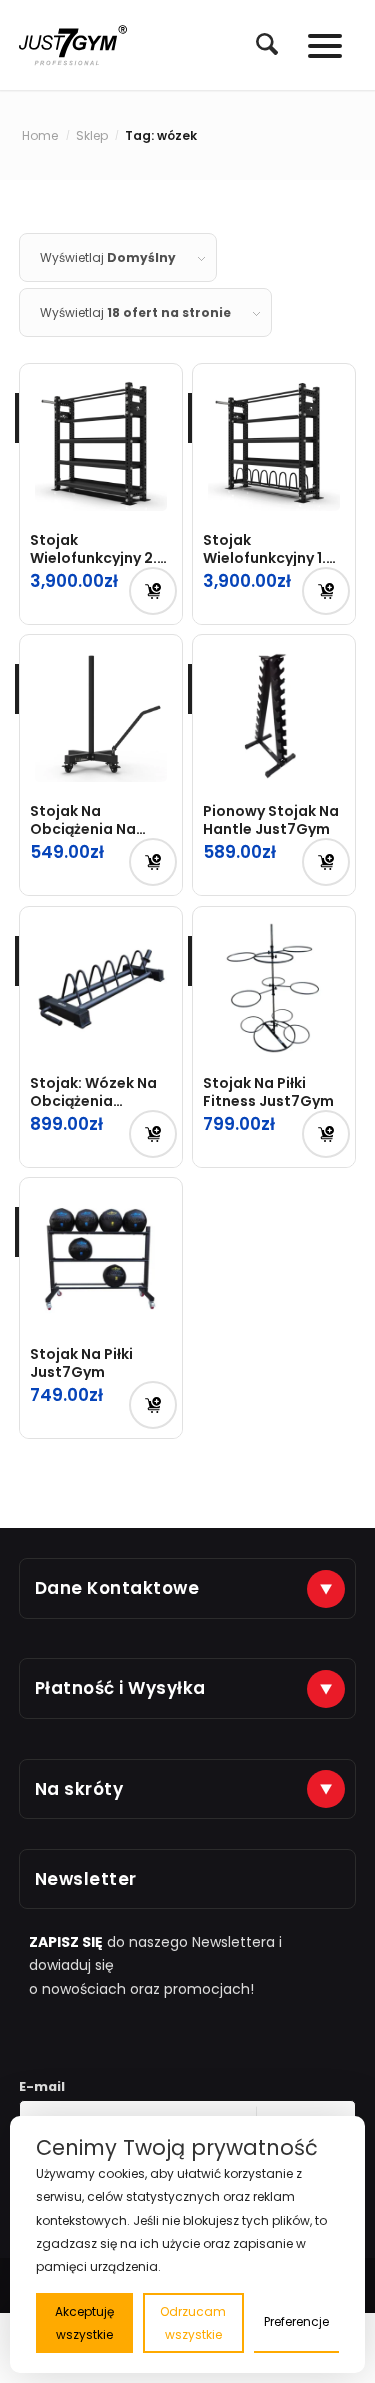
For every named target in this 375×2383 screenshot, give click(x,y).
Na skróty (79, 1789)
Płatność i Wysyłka (120, 1688)
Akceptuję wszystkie (84, 2323)
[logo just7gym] (73, 45)
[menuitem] (257, 45)
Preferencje (296, 2321)
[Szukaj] (257, 44)
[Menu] (315, 45)
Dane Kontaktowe (117, 1588)
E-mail (42, 2086)
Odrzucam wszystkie (193, 2323)
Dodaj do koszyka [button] (153, 591)
